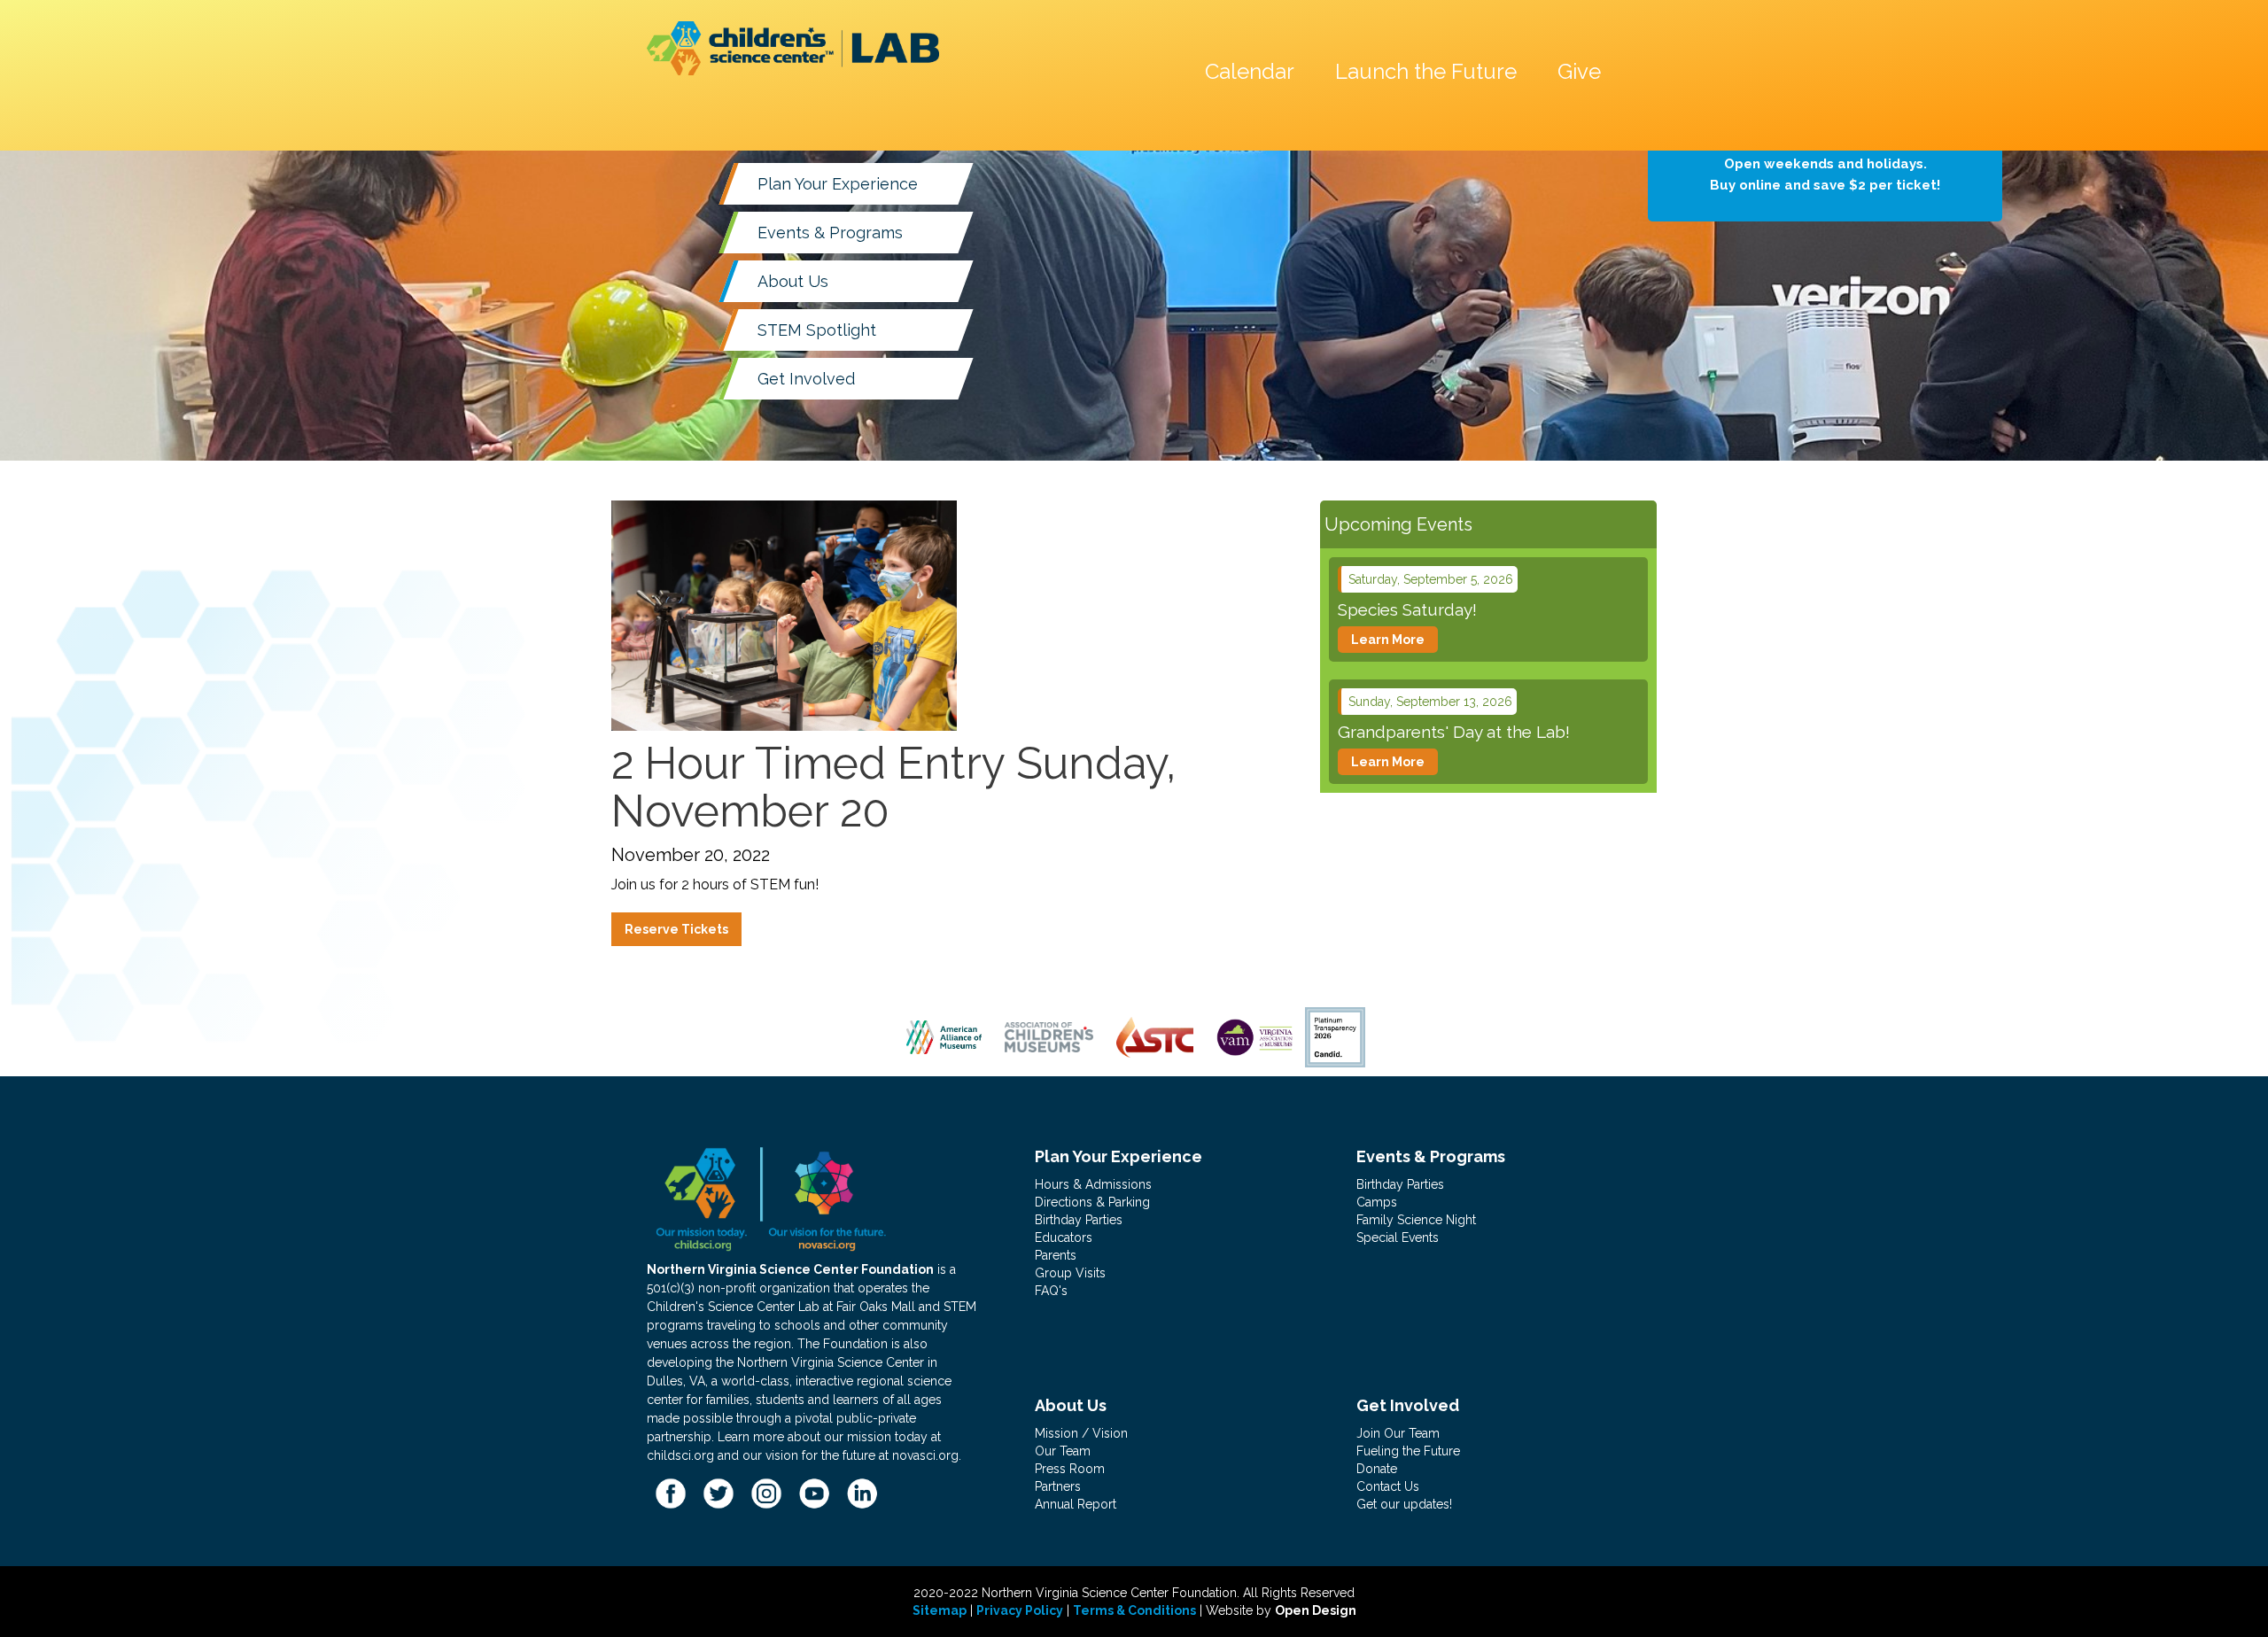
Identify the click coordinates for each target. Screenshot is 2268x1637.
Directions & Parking (1092, 1202)
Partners (1058, 1486)
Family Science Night (1416, 1220)
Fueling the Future (1408, 1451)
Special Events (1398, 1237)
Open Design (1316, 1610)
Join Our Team (1398, 1433)
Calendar (1250, 71)
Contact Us (1388, 1486)
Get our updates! (1404, 1504)
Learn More (1388, 640)
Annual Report (1076, 1504)
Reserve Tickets (676, 929)
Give (1579, 71)
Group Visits (1070, 1273)
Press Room (1070, 1469)
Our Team (1063, 1451)
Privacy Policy (1020, 1610)
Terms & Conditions (1134, 1610)
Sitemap (940, 1610)
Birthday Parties (1079, 1220)
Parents (1056, 1255)
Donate (1377, 1469)
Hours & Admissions (1093, 1184)
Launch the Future (1426, 71)
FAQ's (1051, 1291)
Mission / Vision (1081, 1433)
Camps (1377, 1202)
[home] (793, 48)
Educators (1064, 1237)
